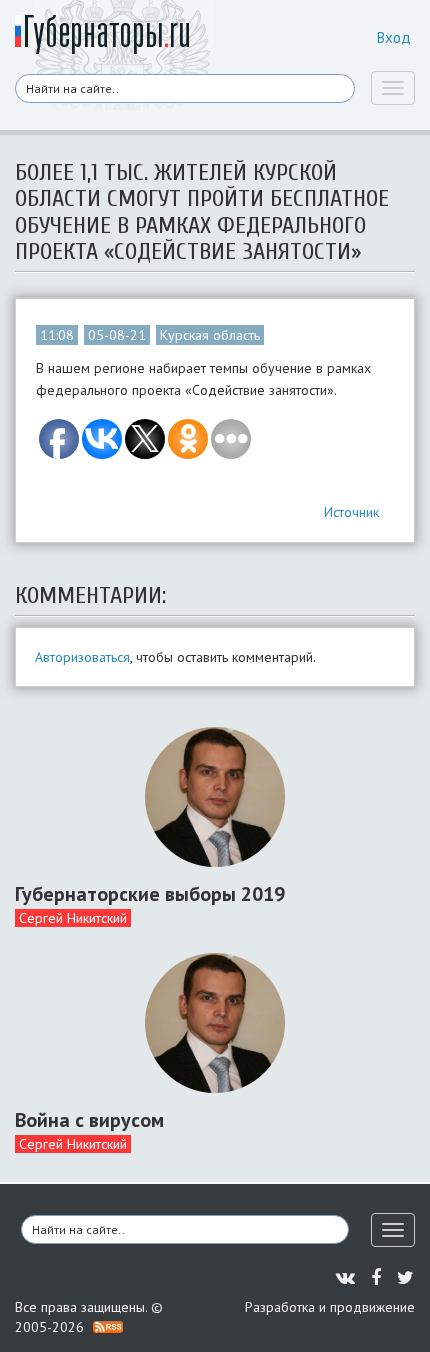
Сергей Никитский (73, 918)
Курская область (210, 335)
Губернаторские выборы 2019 (150, 894)
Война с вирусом (89, 1120)
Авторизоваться (82, 657)
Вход (394, 37)
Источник (351, 512)
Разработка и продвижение (330, 1307)
